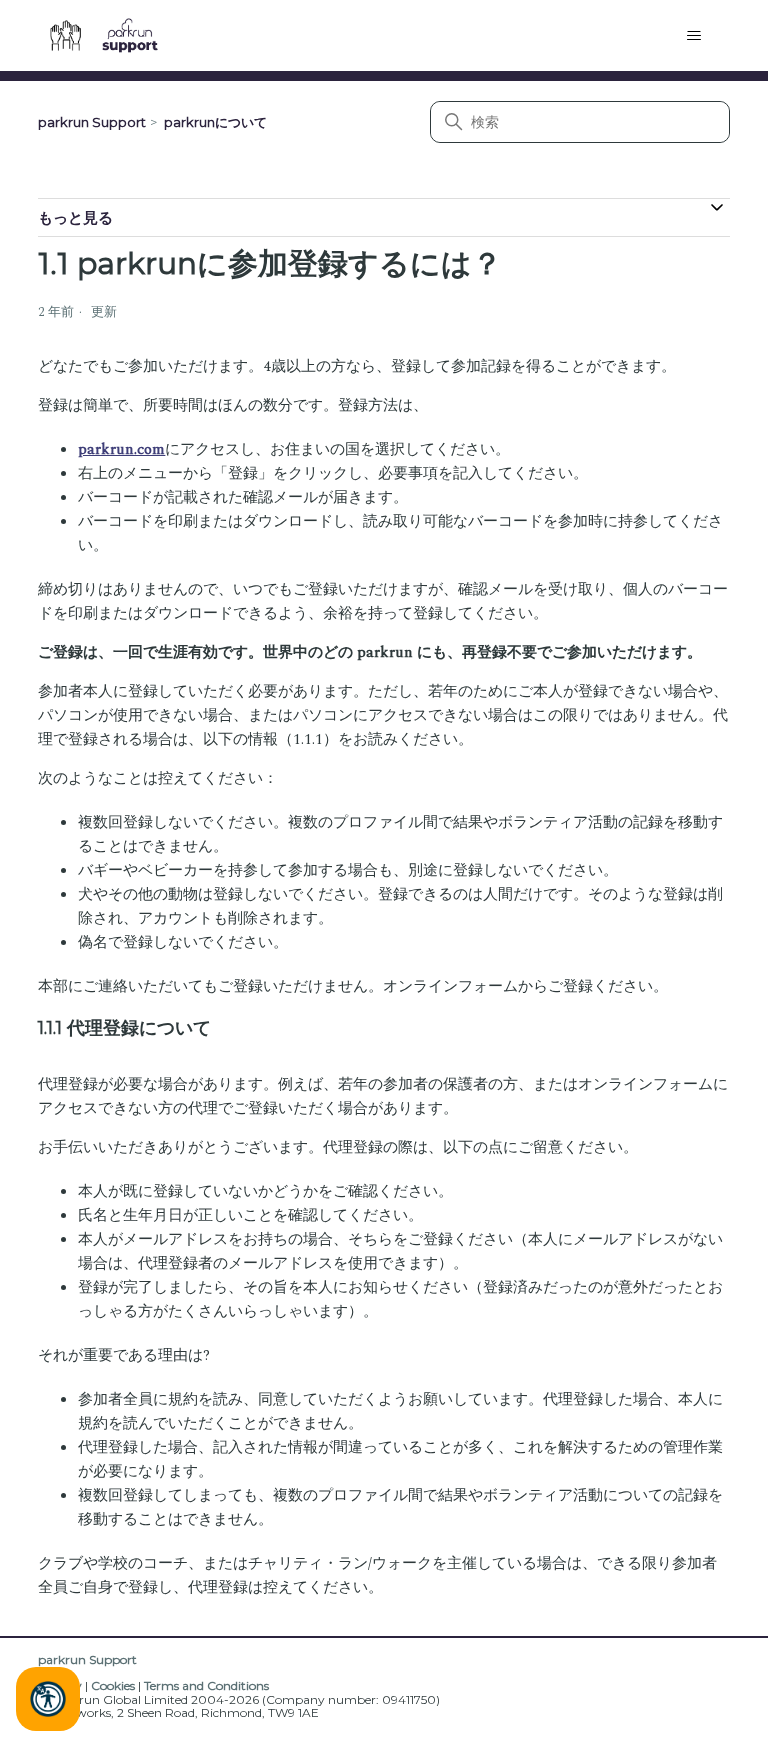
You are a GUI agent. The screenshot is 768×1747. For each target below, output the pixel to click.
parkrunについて (215, 122)
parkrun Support (92, 122)
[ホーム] (111, 35)
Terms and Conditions (206, 1685)
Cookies (113, 1685)
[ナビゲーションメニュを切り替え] (694, 36)
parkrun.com (121, 449)
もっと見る (75, 217)
